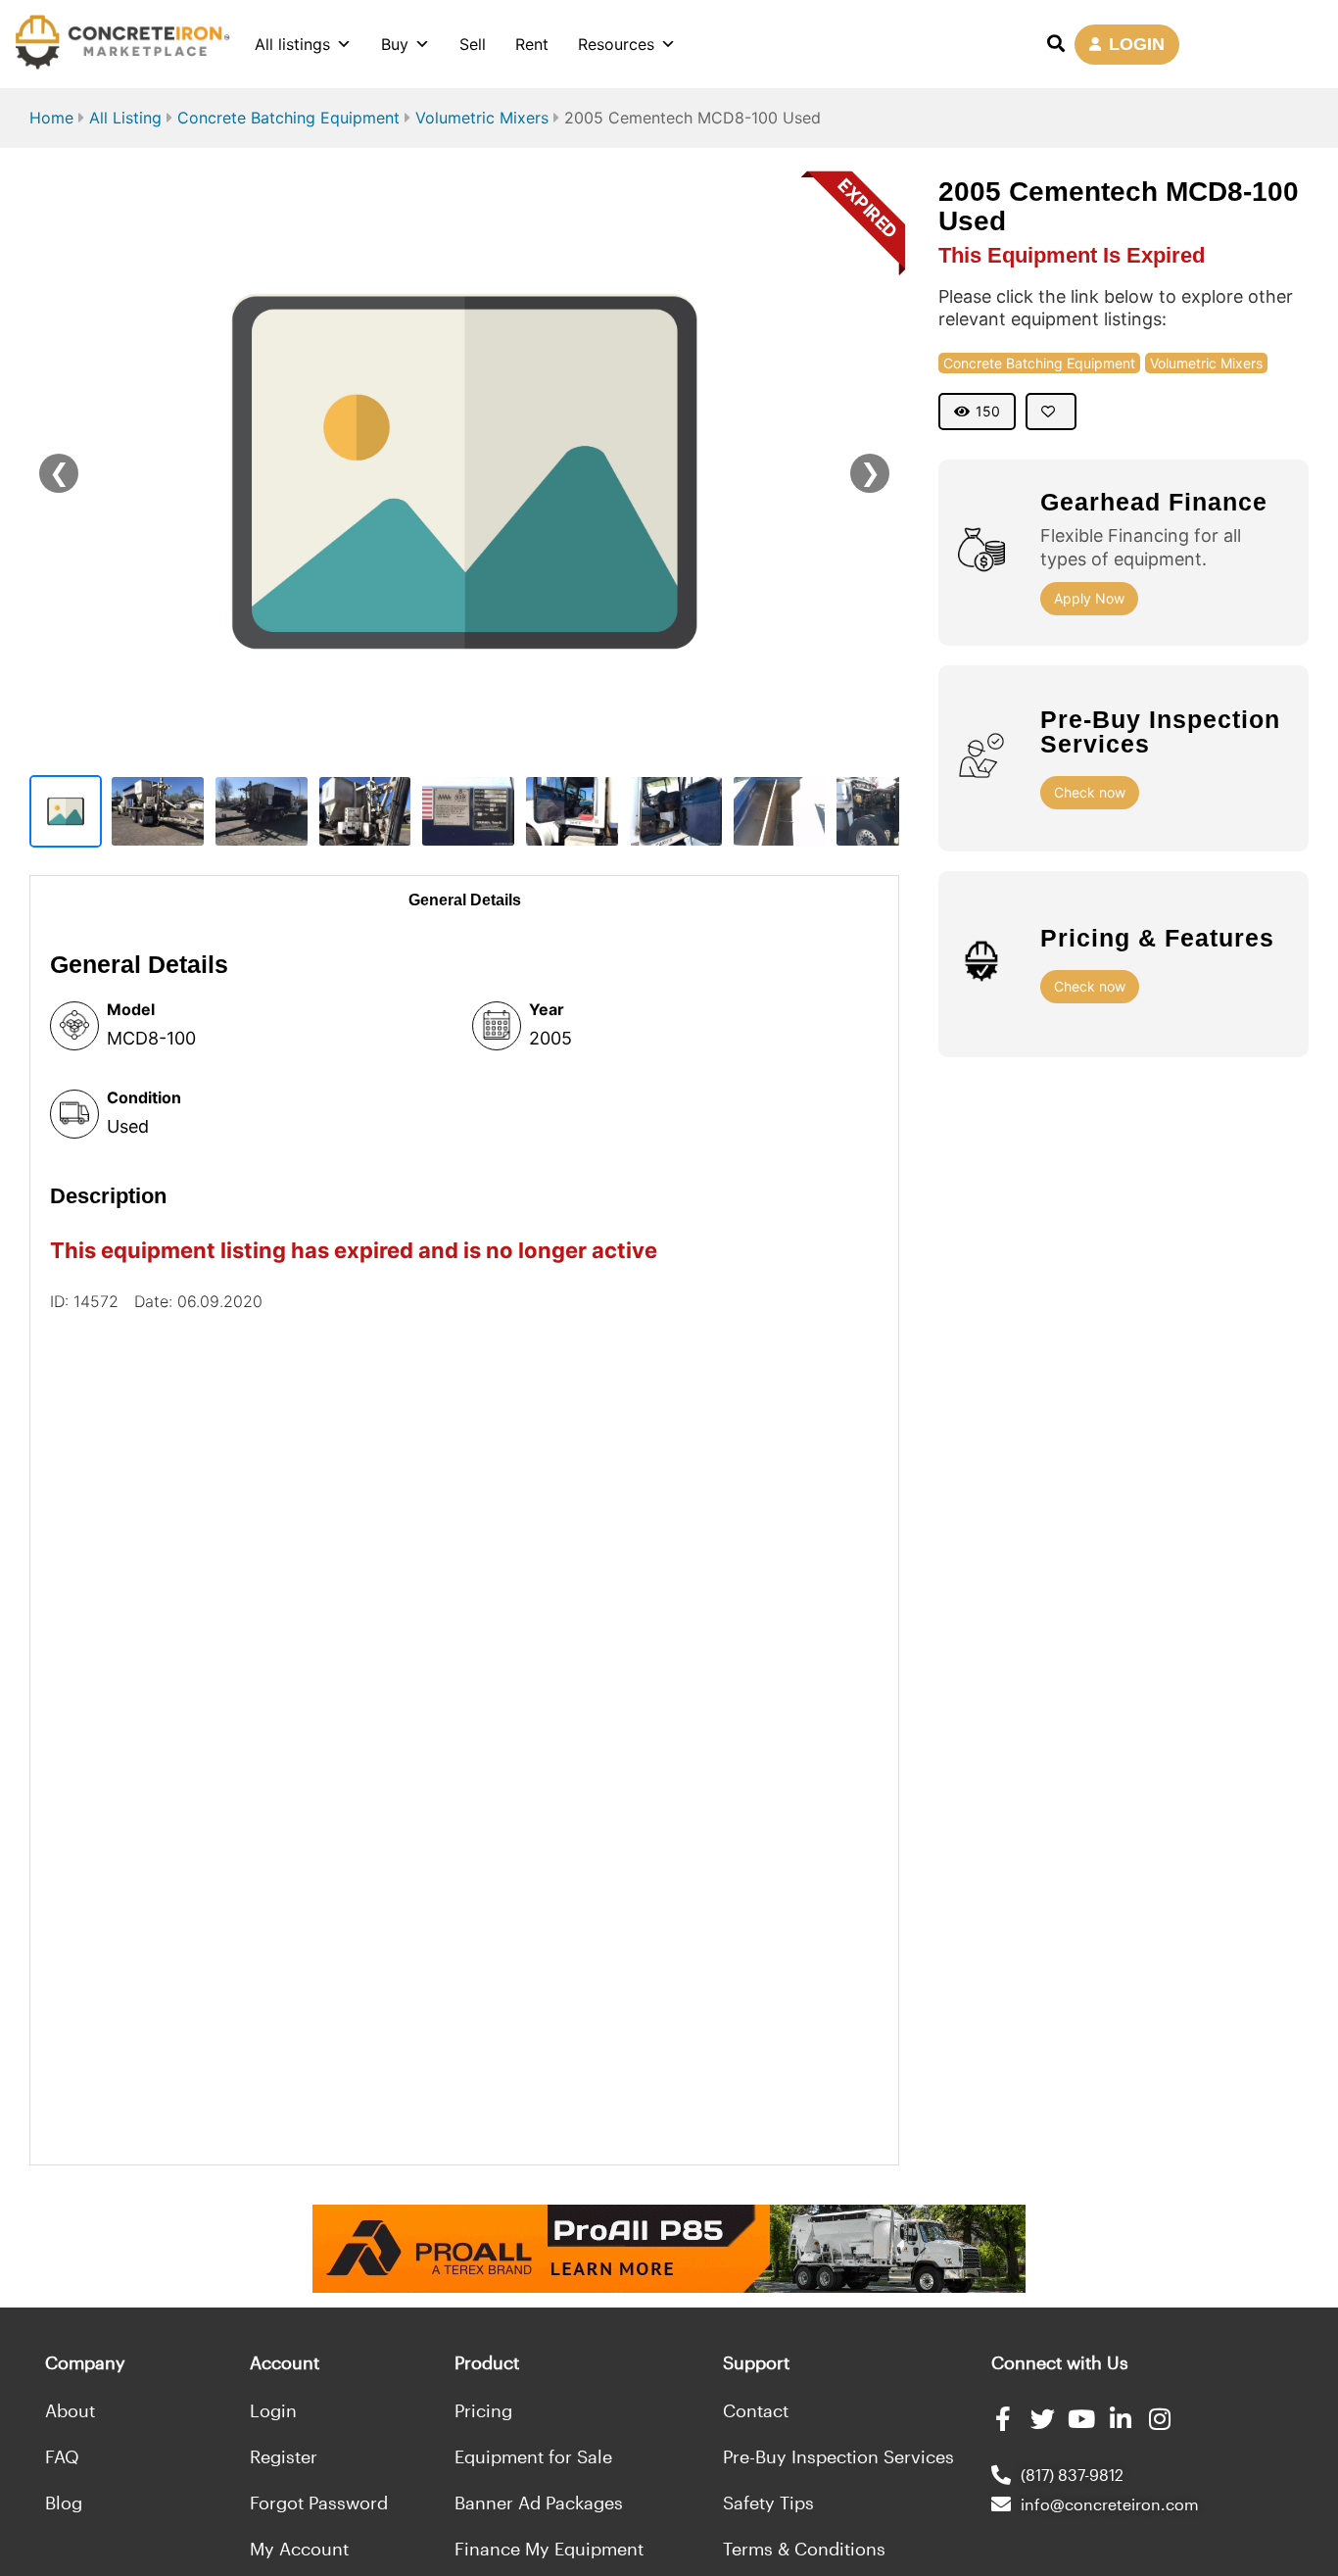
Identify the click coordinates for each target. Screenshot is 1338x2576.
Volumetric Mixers (482, 118)
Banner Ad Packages (539, 2503)
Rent (532, 44)
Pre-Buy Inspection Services (838, 2456)
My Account (299, 2549)
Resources (616, 44)
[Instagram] (1160, 2419)
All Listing (125, 118)
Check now (1090, 792)
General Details (465, 900)
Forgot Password (319, 2503)
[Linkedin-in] (1121, 2419)
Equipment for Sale (533, 2456)
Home (51, 118)
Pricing (483, 2410)
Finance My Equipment (549, 2549)
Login (273, 2410)
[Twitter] (1043, 2419)
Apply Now (1089, 598)
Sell (473, 44)
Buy (395, 44)
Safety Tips (768, 2503)
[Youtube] (1082, 2419)
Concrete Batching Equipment (288, 118)
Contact (756, 2410)
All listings (292, 44)
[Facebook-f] (1003, 2419)
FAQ (62, 2456)
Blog (64, 2503)
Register (284, 2456)
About (70, 2410)
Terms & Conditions (804, 2549)
